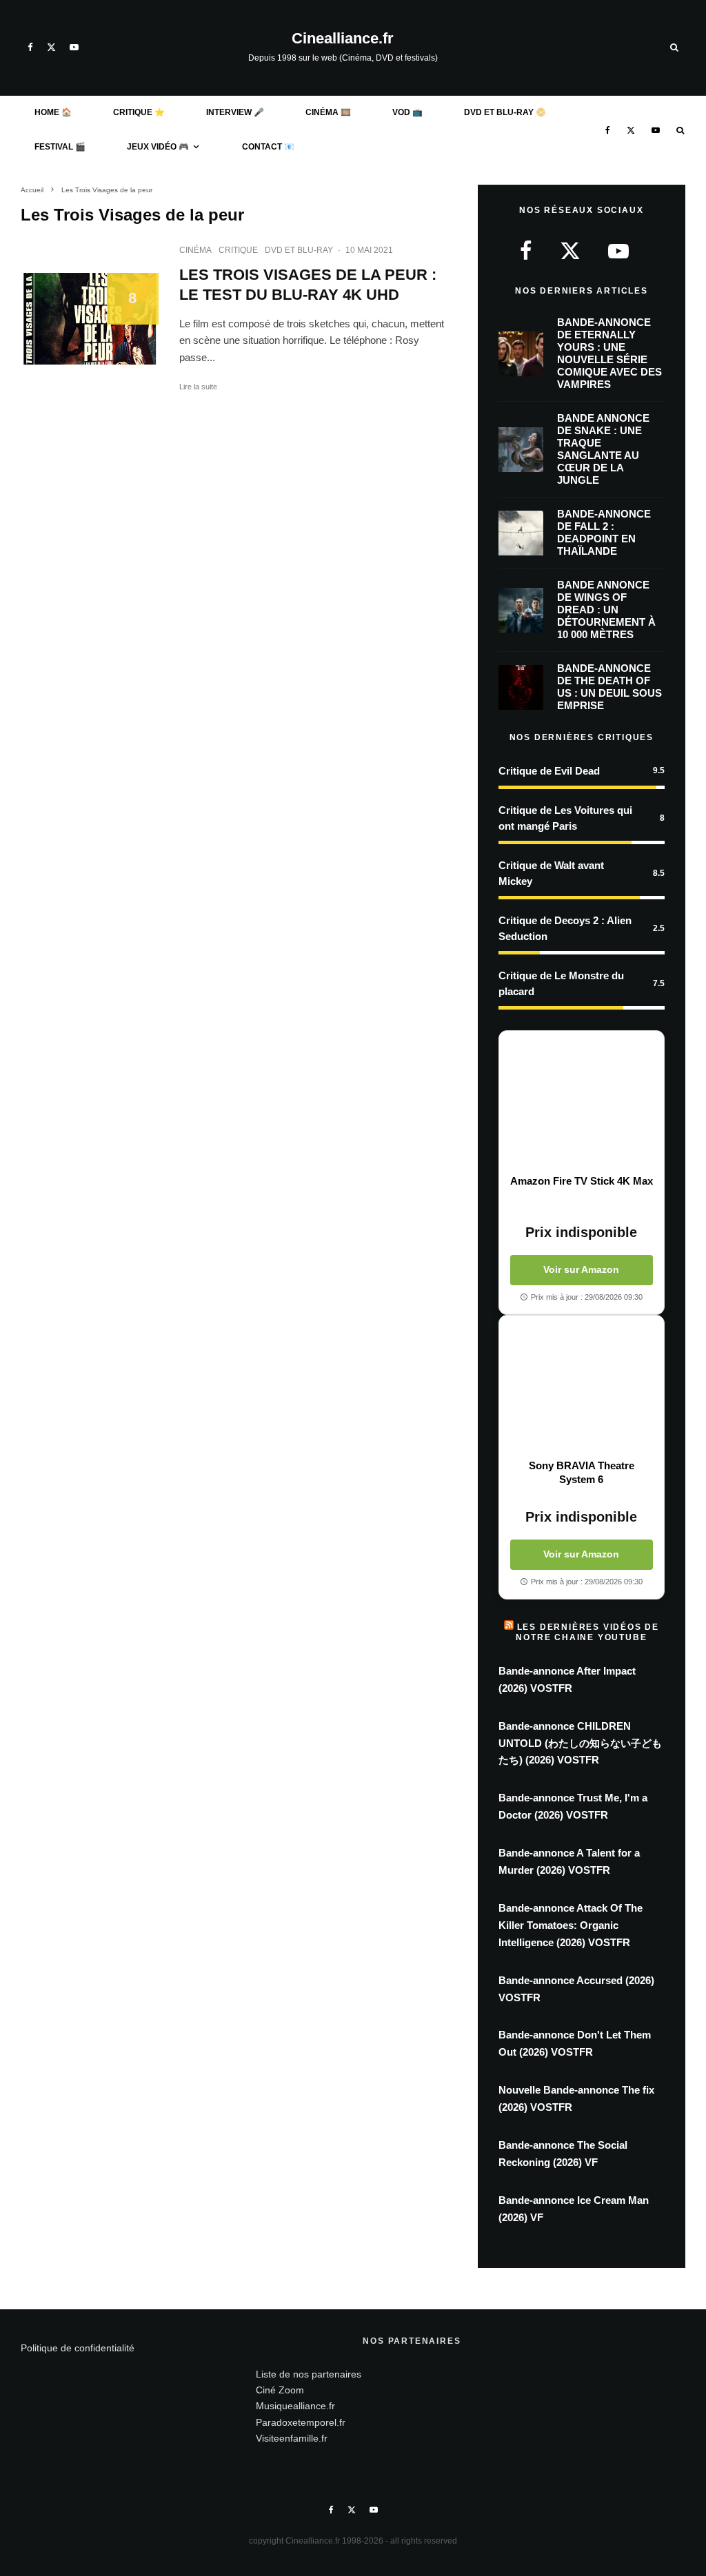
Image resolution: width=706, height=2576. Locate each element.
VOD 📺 (407, 112)
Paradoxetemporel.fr (301, 2422)
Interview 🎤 (235, 112)
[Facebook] (30, 47)
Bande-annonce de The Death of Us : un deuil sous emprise (609, 687)
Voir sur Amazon (581, 1269)
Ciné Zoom (280, 2390)
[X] (51, 47)
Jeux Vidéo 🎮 (158, 147)
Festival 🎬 (60, 147)
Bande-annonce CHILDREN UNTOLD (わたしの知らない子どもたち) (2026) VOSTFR (580, 1743)
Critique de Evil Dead (549, 771)
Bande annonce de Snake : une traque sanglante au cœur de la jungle (603, 449)
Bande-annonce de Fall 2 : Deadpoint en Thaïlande (604, 532)
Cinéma (195, 250)
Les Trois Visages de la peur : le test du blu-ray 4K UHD (308, 285)
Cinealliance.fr (343, 39)
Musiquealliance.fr (295, 2406)
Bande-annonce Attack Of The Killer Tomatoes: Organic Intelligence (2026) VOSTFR (571, 1925)
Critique (238, 250)
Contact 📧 (268, 147)
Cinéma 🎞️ (328, 112)
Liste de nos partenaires (309, 2374)
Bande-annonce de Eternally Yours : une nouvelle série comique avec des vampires (609, 353)
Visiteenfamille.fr (292, 2438)
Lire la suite (198, 387)
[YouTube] (74, 47)
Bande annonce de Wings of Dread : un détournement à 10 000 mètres (606, 610)
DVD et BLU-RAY (299, 250)
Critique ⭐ (139, 112)
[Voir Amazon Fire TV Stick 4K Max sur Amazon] (582, 1103)
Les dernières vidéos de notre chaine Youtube (587, 1632)
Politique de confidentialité (78, 2348)
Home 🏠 (53, 112)
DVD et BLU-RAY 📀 (505, 112)
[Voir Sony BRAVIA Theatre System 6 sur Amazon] (582, 1387)
